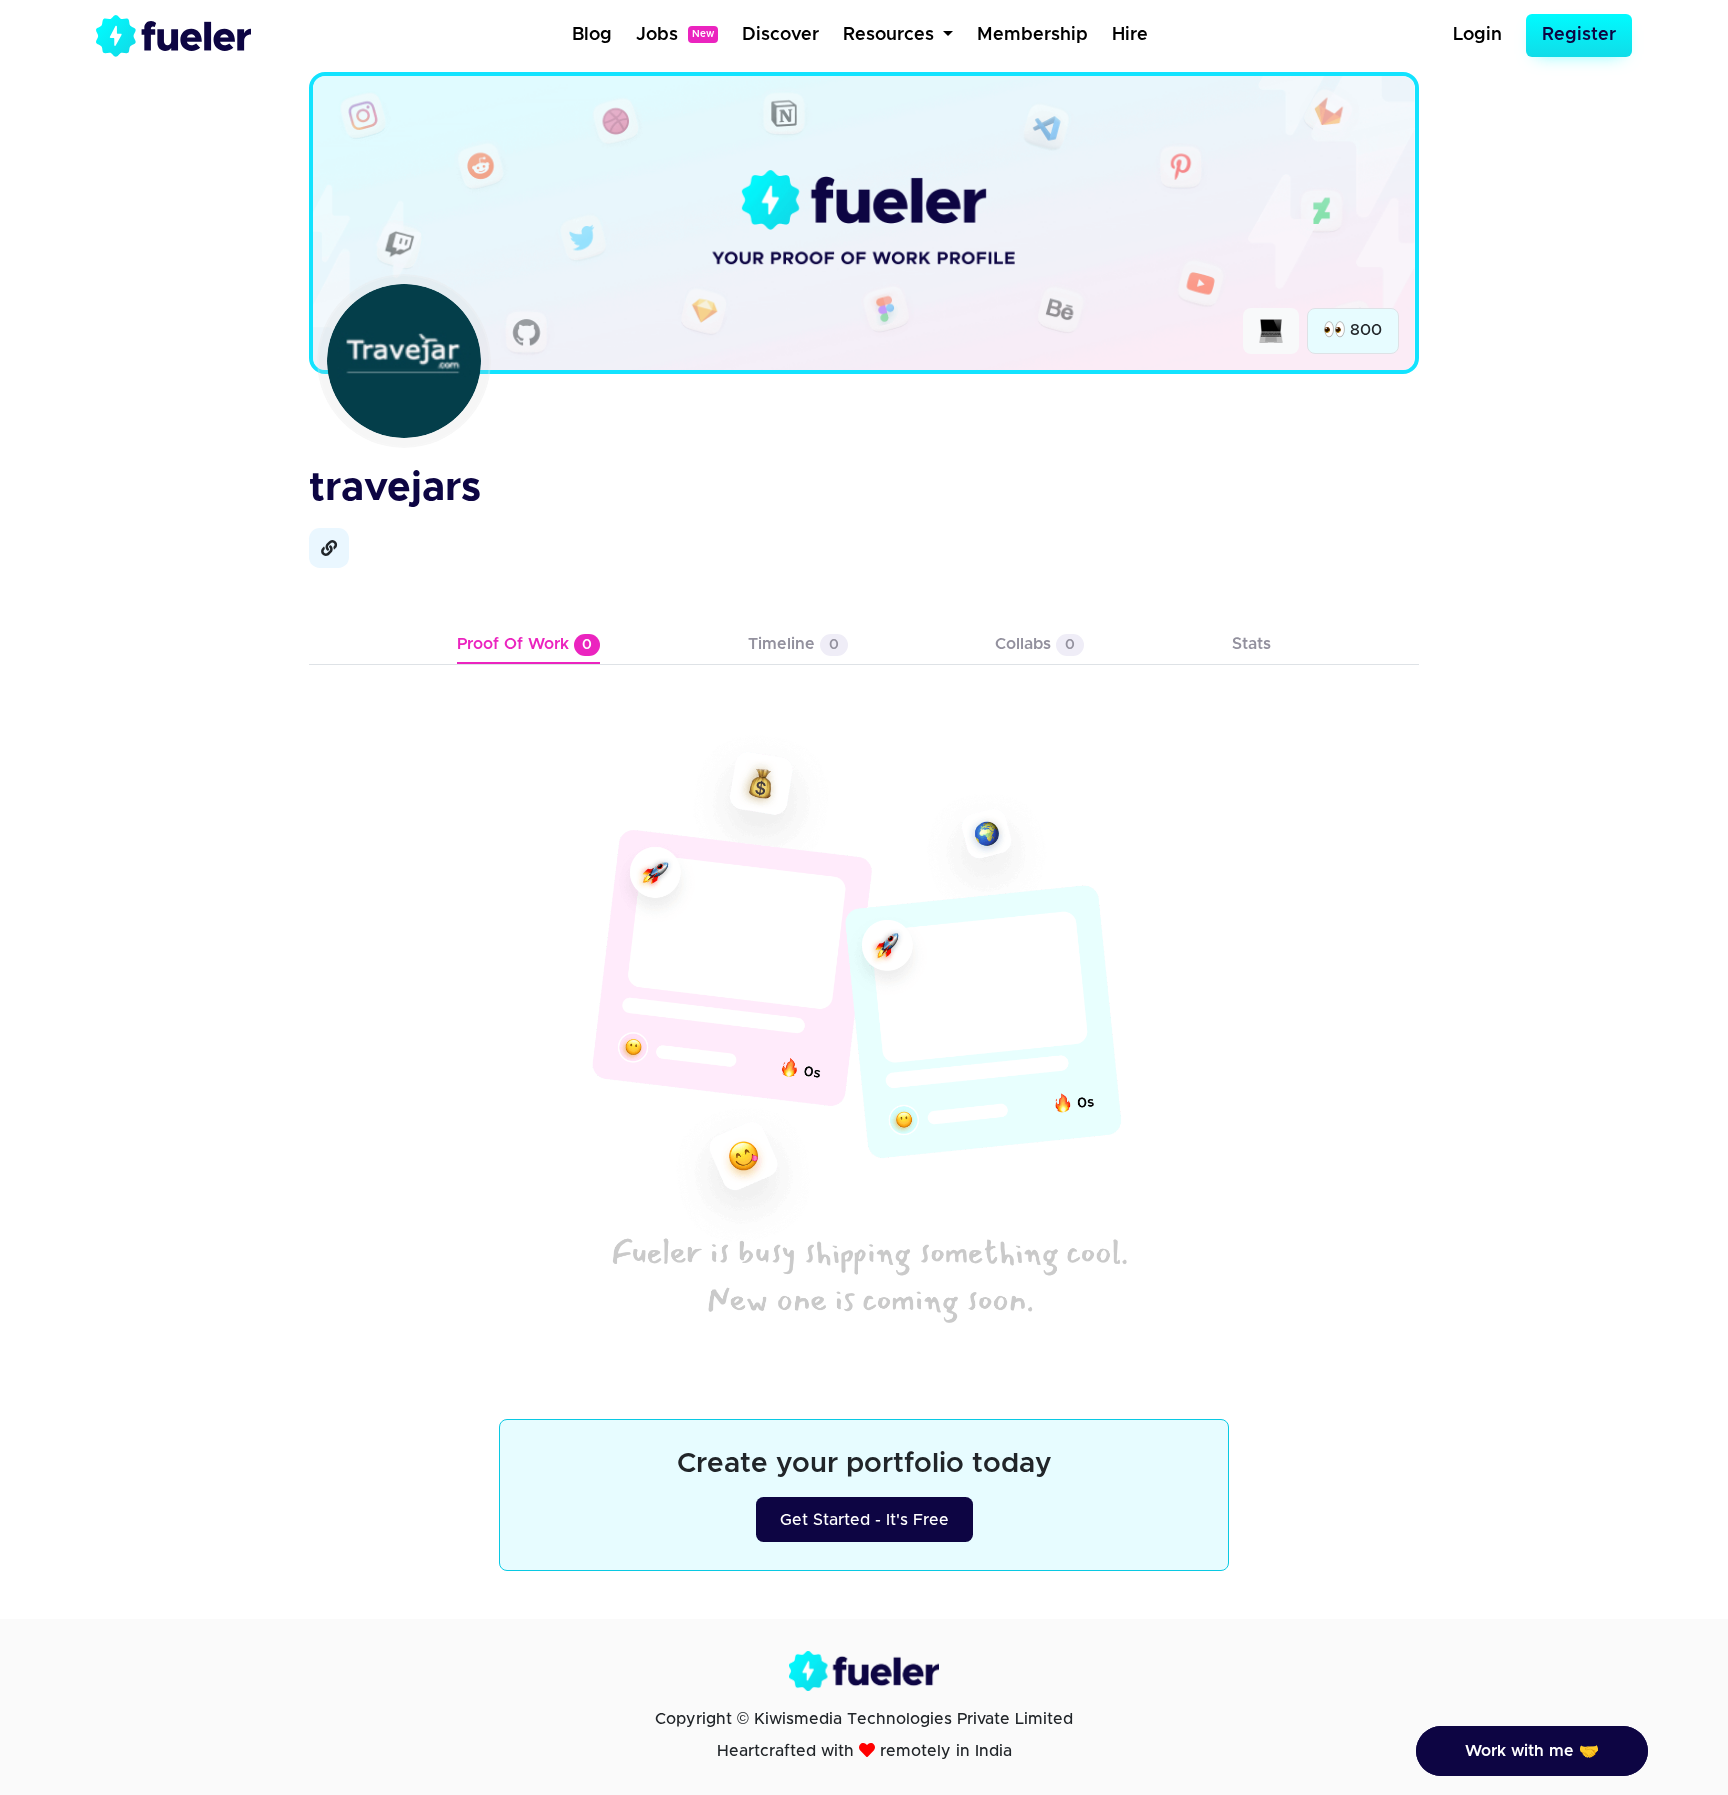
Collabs (1035, 644)
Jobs (675, 35)
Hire (1130, 35)
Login (1477, 35)
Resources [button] (891, 35)
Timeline (793, 644)
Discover (780, 35)
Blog (592, 35)
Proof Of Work (524, 644)
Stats (1251, 644)
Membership (1032, 35)
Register (1579, 35)
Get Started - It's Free (864, 1520)
